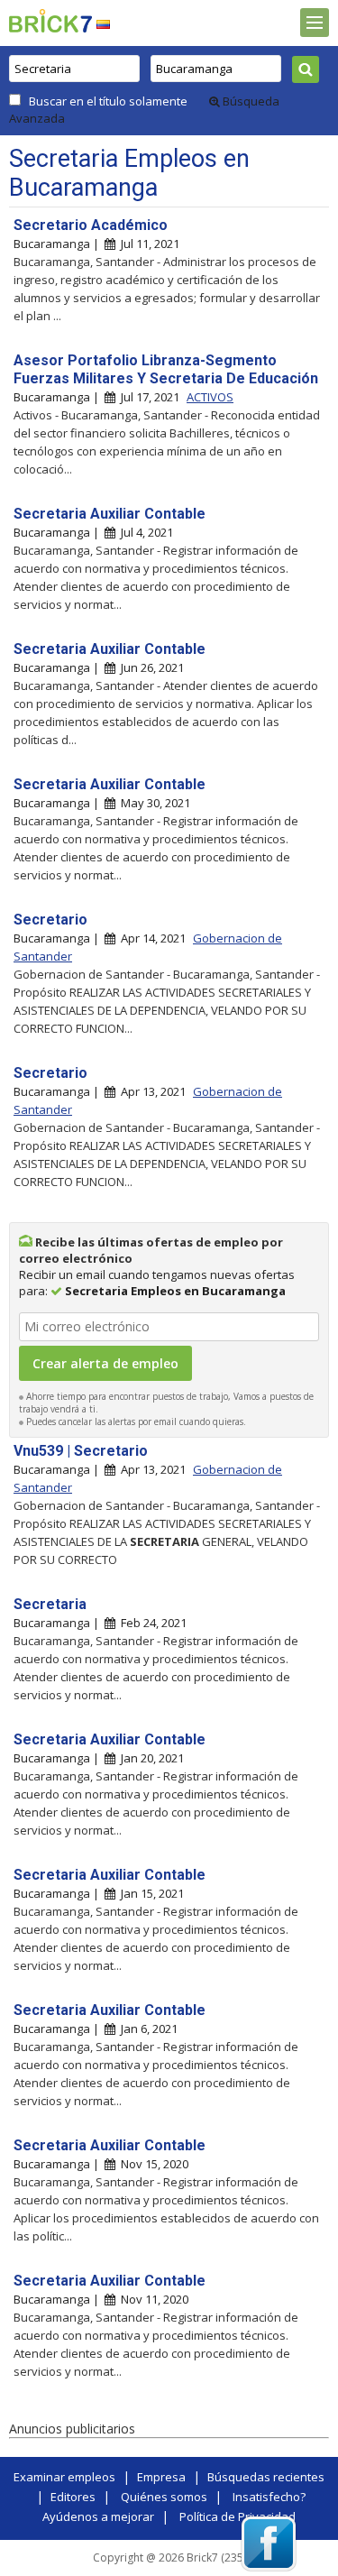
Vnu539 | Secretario (81, 1451)
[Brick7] (103, 24)
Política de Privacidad (238, 2516)
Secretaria (50, 1604)
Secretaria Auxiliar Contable (110, 514)
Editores (73, 2497)
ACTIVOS (210, 397)
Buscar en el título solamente (108, 101)
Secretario (50, 920)
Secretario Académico (91, 225)
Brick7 (50, 21)
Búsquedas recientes (266, 2477)
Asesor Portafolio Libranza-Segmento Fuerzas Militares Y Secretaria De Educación (166, 369)
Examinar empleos (64, 2477)
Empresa (161, 2477)
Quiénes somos (164, 2497)
